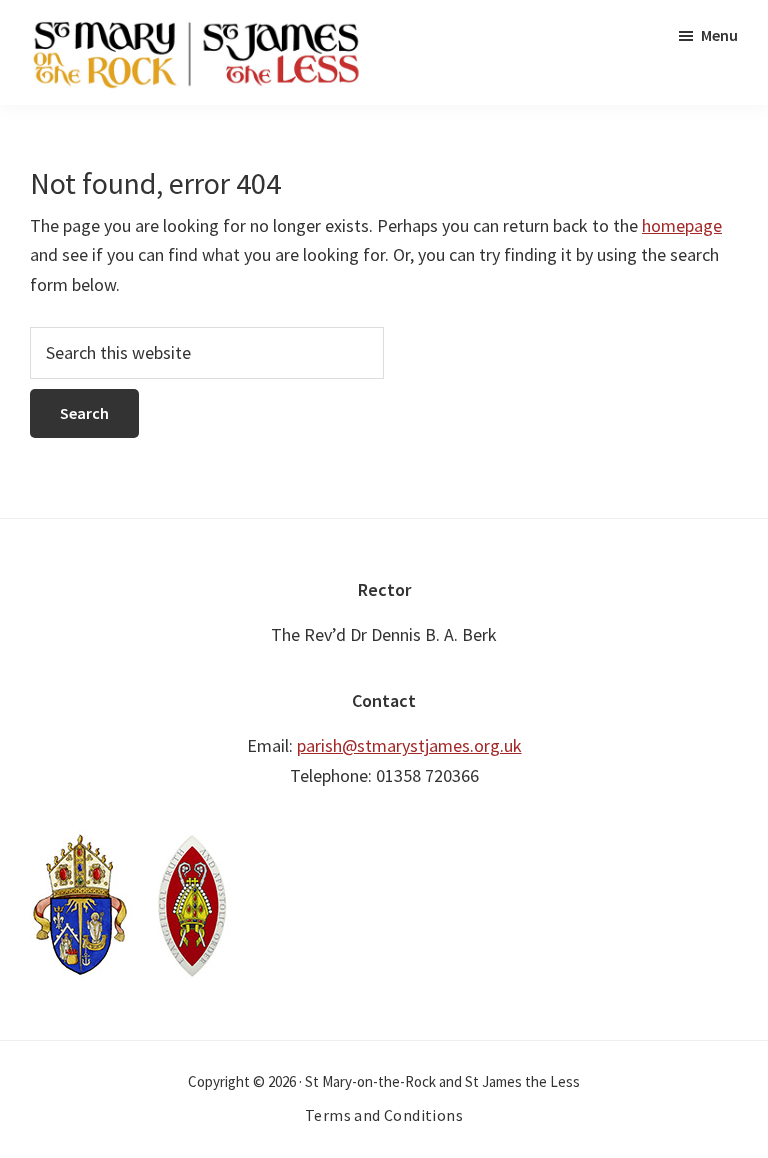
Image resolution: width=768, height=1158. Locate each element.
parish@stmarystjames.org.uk (409, 745)
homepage (682, 225)
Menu (719, 35)
